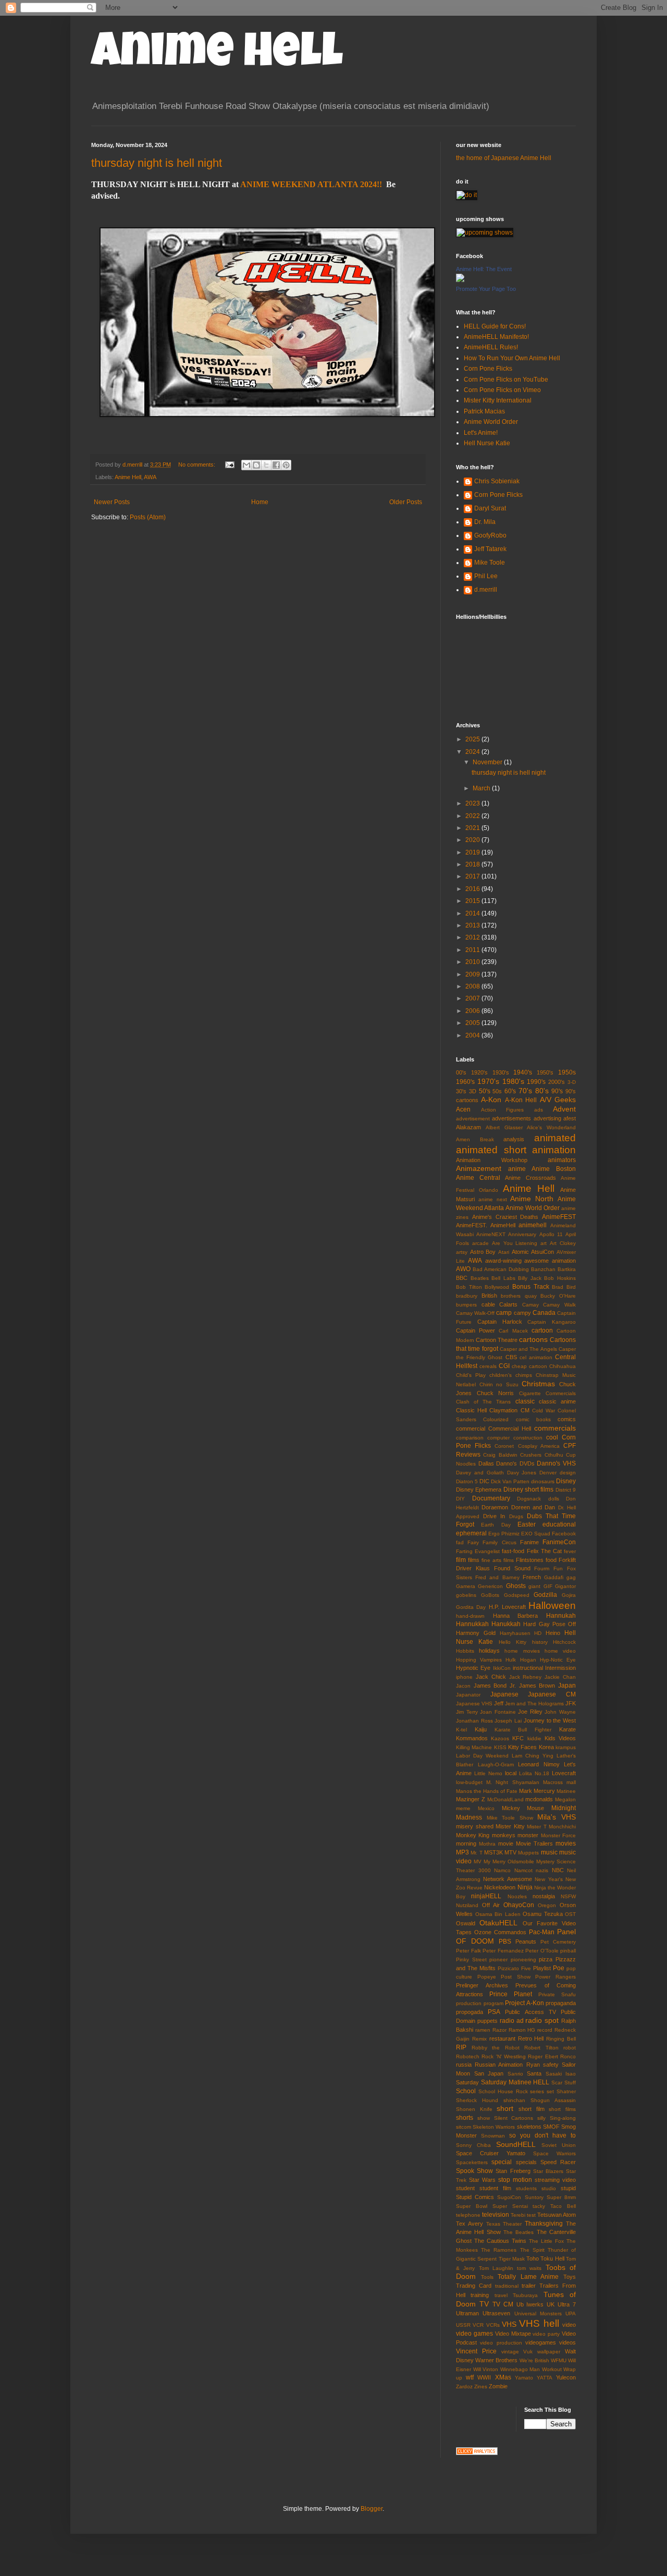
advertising (547, 1118)
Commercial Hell (510, 1429)
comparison (470, 1438)
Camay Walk (559, 1305)
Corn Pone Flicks (488, 369)
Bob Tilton (469, 1287)
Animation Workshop (492, 1160)
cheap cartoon (529, 1366)
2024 (473, 752)
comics (567, 1419)
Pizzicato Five (514, 1968)
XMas (503, 2377)
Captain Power (475, 1330)
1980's (513, 1081)
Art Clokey (563, 1243)
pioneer (498, 1960)
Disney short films (529, 1490)
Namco (502, 1870)
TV (484, 2304)
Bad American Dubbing (501, 1269)
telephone (468, 2215)
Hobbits (465, 1651)
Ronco (568, 2056)
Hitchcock (564, 1642)
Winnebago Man (520, 2369)
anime (517, 1169)
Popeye (487, 1977)
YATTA (545, 2378)
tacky (539, 2206)
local (511, 1773)
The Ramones (499, 2250)
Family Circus (499, 1542)
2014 (473, 913)
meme (463, 1808)
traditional (507, 2286)
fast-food (513, 1551)
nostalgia (544, 1896)
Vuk (528, 2352)
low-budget (469, 1782)
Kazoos (500, 1738)
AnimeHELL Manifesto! (496, 337)
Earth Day (496, 1525)
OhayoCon (519, 1905)
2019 (473, 852)
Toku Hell (552, 2258)
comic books (533, 1419)
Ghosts (516, 1586)
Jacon (463, 1686)
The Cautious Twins (500, 2241)
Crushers (531, 1455)
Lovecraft (564, 1773)
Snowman (493, 2136)
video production (501, 2343)
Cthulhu (554, 1455)
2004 (473, 1035)
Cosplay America (539, 1446)
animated (555, 1138)
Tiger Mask (512, 2259)
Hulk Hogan (521, 1660)
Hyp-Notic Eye (558, 1660)
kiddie (534, 1738)
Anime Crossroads (530, 1178)
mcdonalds (539, 1799)
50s (497, 1091)
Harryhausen (515, 1633)
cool (552, 1437)
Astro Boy (483, 1252)
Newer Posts (112, 502)
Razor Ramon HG (514, 2030)
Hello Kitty (512, 1642)
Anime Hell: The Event (484, 269)
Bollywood (497, 1287)
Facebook (564, 1534)
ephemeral (471, 1533)
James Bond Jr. (495, 1686)
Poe (559, 1968)
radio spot (542, 2020)
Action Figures (503, 1110)
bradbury (467, 1296)
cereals (488, 1366)
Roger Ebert (543, 2056)
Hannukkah (472, 1624)
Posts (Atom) (148, 517)
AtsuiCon (542, 1252)
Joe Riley (530, 1712)
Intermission (560, 1668)
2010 (473, 962)
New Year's (548, 1879)
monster (528, 1835)
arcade (480, 1243)
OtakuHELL (498, 1923)
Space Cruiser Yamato (491, 2153)
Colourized (496, 1419)
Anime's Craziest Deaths (505, 1217)
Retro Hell (531, 2038)
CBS (511, 1357)
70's (525, 1091)
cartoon (542, 1330)
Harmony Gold (476, 1633)
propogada (470, 2012)
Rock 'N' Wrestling (504, 2056)
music (549, 1852)
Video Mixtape (513, 2334)
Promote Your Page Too (486, 289)
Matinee (566, 1791)
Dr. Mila (485, 522)
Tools (487, 2277)
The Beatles (518, 2232)
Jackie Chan (560, 1677)
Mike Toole (490, 563)
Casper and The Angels (528, 1349)
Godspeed (517, 1595)
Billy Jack (530, 1278)
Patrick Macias (484, 411)
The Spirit (532, 2250)
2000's (557, 1082)
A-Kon (491, 1100)
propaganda (561, 2003)
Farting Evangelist (478, 1551)
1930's (501, 1072)
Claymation (503, 1410)
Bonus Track (531, 1287)
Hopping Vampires (479, 1660)
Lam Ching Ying (533, 1756)
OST (570, 1914)
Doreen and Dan (533, 1507)
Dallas (486, 1463)
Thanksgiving (544, 2224)
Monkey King (473, 1835)
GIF (548, 1586)
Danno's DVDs (515, 1463)
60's (510, 1091)
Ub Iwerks (530, 2304)
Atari (504, 1252)
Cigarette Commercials (548, 1393)
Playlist (542, 1968)
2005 (473, 1023)
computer (498, 1438)
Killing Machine (474, 1747)
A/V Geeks (558, 1100)
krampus (566, 1747)
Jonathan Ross (474, 1721)
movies (566, 1844)
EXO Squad (536, 1534)
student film (495, 2188)
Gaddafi (554, 1577)
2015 (473, 901)
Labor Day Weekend (482, 1756)
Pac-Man (542, 1932)
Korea (546, 1747)
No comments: (197, 465)
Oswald (466, 1923)
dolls (554, 1499)
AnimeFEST (559, 1217)
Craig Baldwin (500, 1455)
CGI (504, 1366)
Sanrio (515, 2074)
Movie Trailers (534, 1844)
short (505, 2108)
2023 (473, 803)
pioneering (523, 1960)
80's (542, 1091)
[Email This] (246, 465)
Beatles (480, 1278)
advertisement (473, 1119)
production (469, 2003)
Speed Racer (558, 2162)
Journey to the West (550, 1720)
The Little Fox (546, 2241)
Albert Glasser (504, 1127)
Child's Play (471, 1375)
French (532, 1577)
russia (464, 2065)
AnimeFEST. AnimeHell (486, 1225)
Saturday (467, 2082)
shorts (465, 2118)
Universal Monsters (538, 2313)
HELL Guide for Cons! (495, 326)
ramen (483, 2030)
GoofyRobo (490, 535)
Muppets (528, 1853)
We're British (534, 2360)
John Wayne (560, 1712)
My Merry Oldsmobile (509, 1861)
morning (466, 1844)
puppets (487, 2021)
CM (525, 1410)
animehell (533, 1225)
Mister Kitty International (498, 400)
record (545, 2030)
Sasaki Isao (561, 2074)
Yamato (524, 2378)
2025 (473, 739)
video (569, 2325)
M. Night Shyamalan (512, 1782)
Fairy (473, 1542)
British (489, 1296)
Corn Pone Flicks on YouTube (506, 380)
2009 (473, 974)
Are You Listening (515, 1243)
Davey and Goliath (480, 1473)
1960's (465, 1082)
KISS (500, 1747)
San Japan (489, 2073)
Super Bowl (472, 2206)
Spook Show (474, 2171)
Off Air (491, 1905)
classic (525, 1401)
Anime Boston (554, 1169)
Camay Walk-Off (475, 1313)
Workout (552, 2369)
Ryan (533, 2065)
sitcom (464, 2127)
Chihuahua (563, 1366)
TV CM (503, 2304)
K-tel (461, 1730)
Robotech (468, 2056)
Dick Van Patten (510, 1481)
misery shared (475, 1826)
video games (474, 2334)
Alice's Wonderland (551, 1127)
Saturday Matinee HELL (515, 2082)
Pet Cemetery (558, 1942)
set (550, 2091)
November (488, 762)
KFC (518, 1738)
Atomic (520, 1252)
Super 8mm (561, 2197)
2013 (473, 925)
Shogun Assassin (553, 2100)
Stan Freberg (513, 2171)
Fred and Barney (497, 1577)
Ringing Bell (561, 2039)
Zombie (498, 2386)
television (496, 2215)
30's (461, 1091)
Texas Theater (504, 2224)
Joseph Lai (508, 1721)
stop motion (515, 2180)
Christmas (538, 1384)
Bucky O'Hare (558, 1296)
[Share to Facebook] (276, 465)
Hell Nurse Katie (487, 443)
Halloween (552, 1606)
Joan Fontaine (498, 1712)
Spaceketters (472, 2162)
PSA (494, 2012)
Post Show (516, 1977)
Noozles (517, 1896)
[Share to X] (266, 465)
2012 (473, 937)
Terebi (518, 2215)
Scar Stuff (564, 2083)
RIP (461, 2047)
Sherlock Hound (477, 2100)
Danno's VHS (556, 1463)
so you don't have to (542, 2135)
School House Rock (503, 2091)
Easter (527, 1524)
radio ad (512, 2021)
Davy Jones (522, 1473)
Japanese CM (552, 1694)
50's (485, 1091)
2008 (473, 986)
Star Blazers (548, 2171)
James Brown (537, 1686)
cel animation (536, 1357)
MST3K (493, 1852)
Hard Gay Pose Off (549, 1624)
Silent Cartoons (514, 2118)
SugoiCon (509, 2197)
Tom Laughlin (496, 2268)
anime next (493, 1199)
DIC (484, 1481)
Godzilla (545, 1595)
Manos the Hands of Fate (487, 1791)
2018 (473, 864)
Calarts (508, 1304)
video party (546, 2334)
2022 (473, 816)
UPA (571, 2313)
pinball (568, 1951)
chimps (524, 1375)
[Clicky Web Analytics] (477, 2453)
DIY (460, 1499)
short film (532, 2109)
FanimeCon (559, 1542)
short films (562, 2109)
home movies (522, 1651)
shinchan (514, 2100)
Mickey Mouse (523, 1808)
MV (478, 1861)
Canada (544, 1313)
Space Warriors (554, 2153)
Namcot (523, 1870)
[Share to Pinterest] (286, 465)
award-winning (503, 1261)
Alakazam (468, 1127)
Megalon (565, 1799)
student (465, 2188)
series (537, 2091)
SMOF (551, 2127)
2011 (473, 950)
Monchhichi (562, 1827)
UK (551, 2304)
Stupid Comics (475, 2197)
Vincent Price (476, 2351)
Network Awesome (507, 1879)
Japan (567, 1686)
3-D (572, 1082)
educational (559, 1524)
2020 (473, 840)
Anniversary (522, 1234)
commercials (555, 1428)
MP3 (462, 1852)
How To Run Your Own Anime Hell (512, 358)
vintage (510, 2352)
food (551, 1560)
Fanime (529, 1542)
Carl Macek (513, 1331)
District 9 (566, 1490)
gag (571, 1577)
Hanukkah (506, 1624)
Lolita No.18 (534, 1773)
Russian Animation (499, 2065)
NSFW (568, 1896)
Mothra (487, 1844)
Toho (533, 2258)
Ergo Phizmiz (504, 1534)
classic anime (557, 1401)
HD (538, 1633)
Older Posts (406, 502)
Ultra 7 (567, 2304)
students (526, 2188)
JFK (571, 1703)
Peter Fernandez (503, 1951)
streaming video (555, 2180)
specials (526, 2162)
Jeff (499, 1703)
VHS (509, 2324)
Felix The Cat (544, 1551)
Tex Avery (470, 2224)
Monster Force (558, 1835)
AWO (463, 1269)
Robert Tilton (541, 2048)
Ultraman (467, 2313)
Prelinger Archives (482, 1985)
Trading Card (474, 2286)
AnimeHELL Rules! (491, 347)
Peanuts (526, 1942)
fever (570, 1551)
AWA (150, 477)
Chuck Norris (496, 1393)
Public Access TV (530, 2012)
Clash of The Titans (484, 1402)
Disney (566, 1481)
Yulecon (566, 2377)
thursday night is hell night (157, 163)
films (474, 1560)
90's (557, 1091)
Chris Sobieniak (497, 481)
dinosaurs (543, 1481)
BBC (462, 1278)
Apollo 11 (551, 1234)
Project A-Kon (524, 2003)
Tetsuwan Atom (557, 2215)
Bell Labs (503, 1278)
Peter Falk (468, 1951)
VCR (478, 2325)
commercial (471, 1429)
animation (554, 1150)
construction (528, 1438)
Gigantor (565, 1586)
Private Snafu (557, 1994)
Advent (564, 1109)
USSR (463, 2325)
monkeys (504, 1835)
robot (570, 2048)
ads (539, 1110)
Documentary (491, 1498)
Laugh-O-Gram (496, 1765)
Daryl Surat (490, 508)
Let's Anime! (481, 433)
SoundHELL (516, 2144)
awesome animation (550, 1261)
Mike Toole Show (510, 1818)
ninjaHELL (486, 1896)
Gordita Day (471, 1607)
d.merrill (486, 590)
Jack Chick (491, 1677)
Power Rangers (555, 1977)
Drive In (494, 1516)
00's (461, 1072)
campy (522, 1313)
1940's (523, 1072)
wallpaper (549, 2352)
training (480, 2295)
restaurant (502, 2038)
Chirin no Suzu (499, 1384)
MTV (510, 1852)
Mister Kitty (510, 1826)
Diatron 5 (467, 1481)
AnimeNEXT (491, 1234)
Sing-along (563, 2118)
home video (560, 1651)
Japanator (468, 1695)
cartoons (533, 1339)
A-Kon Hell (521, 1100)
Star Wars (482, 2180)
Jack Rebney (526, 1677)
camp (504, 1313)
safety (551, 2065)
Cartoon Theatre (497, 1340)
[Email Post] (229, 465)
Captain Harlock (500, 1322)
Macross (553, 1782)
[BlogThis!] (256, 465)
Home (260, 502)
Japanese (504, 1694)
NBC (558, 1870)
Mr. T (476, 1853)
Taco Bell (563, 2206)
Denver (548, 1473)
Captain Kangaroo (552, 1322)
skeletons (529, 2127)
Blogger (372, 2509)
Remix (479, 2039)
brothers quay (519, 1296)
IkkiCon (502, 1668)
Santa (534, 2073)
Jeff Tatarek (490, 549)
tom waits (529, 2268)
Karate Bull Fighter (523, 1730)
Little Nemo (488, 1773)
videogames (541, 2342)
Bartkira (567, 1269)
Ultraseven (496, 2313)
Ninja (525, 1887)
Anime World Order (491, 422)
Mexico (486, 1808)
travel (501, 2295)
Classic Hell (471, 1410)
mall (571, 1782)
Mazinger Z (471, 1799)
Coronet (504, 1446)
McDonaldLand (505, 1799)
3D (473, 1091)
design (568, 1473)
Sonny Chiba (473, 2145)
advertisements (511, 1118)
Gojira (569, 1595)
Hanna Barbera (516, 1616)
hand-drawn (470, 1616)
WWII (484, 2377)
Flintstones (530, 1560)
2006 (473, 1011)
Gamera (466, 1586)
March (482, 788)
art (544, 1243)
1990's (536, 1082)
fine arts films (498, 1560)
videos (567, 2342)
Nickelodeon (500, 1887)
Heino (553, 1633)
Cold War (544, 1411)
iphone (464, 1677)
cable (488, 1304)
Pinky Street (471, 1960)
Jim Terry (467, 1712)
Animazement (479, 1168)
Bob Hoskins (560, 1278)
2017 (473, 876)
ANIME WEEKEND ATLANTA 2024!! (311, 184)
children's (501, 1375)
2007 (473, 998)
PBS (505, 1942)
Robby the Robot (496, 2048)
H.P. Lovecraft (507, 1607)
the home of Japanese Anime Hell (504, 158)
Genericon (490, 1586)
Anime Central (478, 1178)
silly (541, 2118)
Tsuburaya (525, 2295)
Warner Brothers (496, 2360)
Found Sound (512, 1568)
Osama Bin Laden (498, 1914)
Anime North (532, 1199)
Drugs (516, 1516)
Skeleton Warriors (494, 2127)
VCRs (493, 2325)
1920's (479, 1072)
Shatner (566, 2091)
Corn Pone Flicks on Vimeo (502, 390)
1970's (488, 1081)
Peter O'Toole (542, 1951)
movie (506, 1844)
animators (562, 1160)
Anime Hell (217, 56)
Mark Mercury (537, 1791)
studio (549, 2188)
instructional (528, 1668)
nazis (542, 1870)
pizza (546, 1959)
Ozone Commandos (500, 1932)
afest (570, 1118)
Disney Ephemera (479, 1490)
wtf (470, 2377)
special (502, 2162)
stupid (568, 2188)
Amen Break (475, 1139)
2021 (473, 828)
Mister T (537, 1827)
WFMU (559, 2360)
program (493, 2003)
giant (534, 1586)
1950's (545, 1072)
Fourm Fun (548, 1568)
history (540, 1642)
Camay (530, 1305)
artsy (462, 1252)
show (484, 2118)
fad (460, 1542)
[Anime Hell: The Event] (460, 280)
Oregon (547, 1905)
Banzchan (543, 1269)
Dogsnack (529, 1499)
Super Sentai (510, 2206)
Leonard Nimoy (539, 1764)
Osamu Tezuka (543, 1914)
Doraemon (495, 1507)
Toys (570, 2277)
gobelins (466, 1595)
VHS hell (539, 2323)
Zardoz (464, 2386)
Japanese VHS (474, 1704)
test (531, 2215)
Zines (481, 2386)
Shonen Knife (474, 2109)
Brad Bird (564, 1287)
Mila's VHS (557, 1817)
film (461, 1560)
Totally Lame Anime (528, 2277)
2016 (473, 889)
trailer (529, 2286)
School (466, 2091)
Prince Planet (511, 1994)
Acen (463, 1109)
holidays (489, 1651)
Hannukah (561, 1616)
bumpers (466, 1305)
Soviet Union (559, 2145)
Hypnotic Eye (473, 1668)
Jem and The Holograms (534, 1704)
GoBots (490, 1595)
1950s (567, 1072)
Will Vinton (486, 2369)
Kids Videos (560, 1738)
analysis (514, 1139)
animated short (491, 1150)
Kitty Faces (522, 1747)
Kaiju (481, 1729)
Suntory (534, 2197)
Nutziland (467, 1905)
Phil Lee (486, 576)
